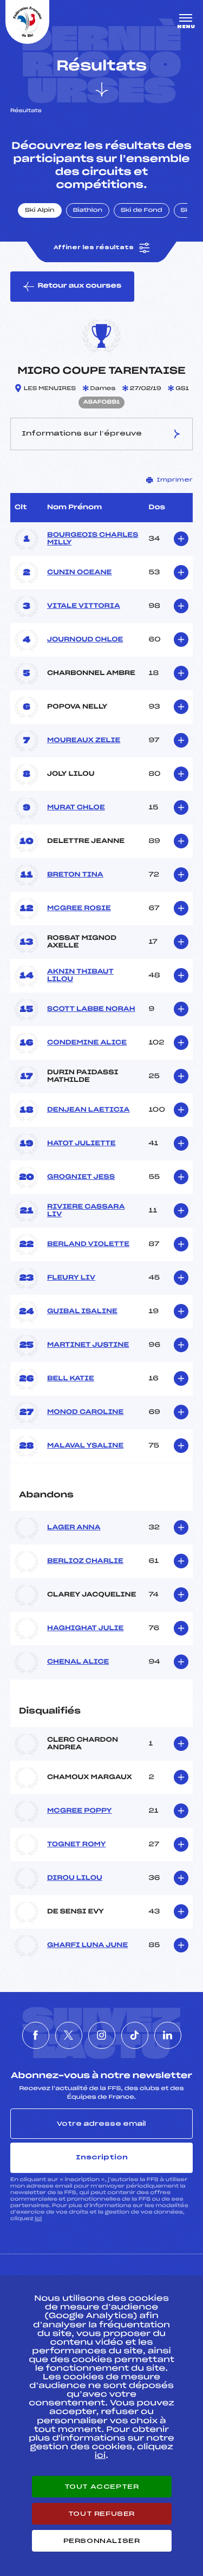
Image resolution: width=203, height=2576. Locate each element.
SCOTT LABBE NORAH (91, 1009)
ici (38, 2219)
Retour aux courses (79, 286)
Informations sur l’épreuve (82, 433)
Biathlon (88, 211)
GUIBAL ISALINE (82, 1312)
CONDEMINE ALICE (87, 1043)
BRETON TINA (75, 875)
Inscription (102, 2157)
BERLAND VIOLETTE (88, 1244)
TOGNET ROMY (77, 1845)
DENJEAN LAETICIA (88, 1110)
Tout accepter (102, 2487)
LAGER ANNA (74, 1528)
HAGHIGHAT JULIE (85, 1628)
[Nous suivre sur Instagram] (102, 2035)
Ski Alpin (40, 211)
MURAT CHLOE (76, 808)
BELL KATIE (71, 1379)
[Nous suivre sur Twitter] (69, 2035)
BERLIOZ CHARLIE (85, 1561)
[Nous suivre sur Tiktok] (135, 2035)
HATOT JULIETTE (81, 1144)
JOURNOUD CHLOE (85, 640)
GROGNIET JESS (81, 1177)
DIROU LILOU (75, 1878)
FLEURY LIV (71, 1278)
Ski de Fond (142, 211)
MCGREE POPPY (80, 1811)
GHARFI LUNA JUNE (87, 1945)
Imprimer (175, 480)
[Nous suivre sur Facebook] (36, 2035)
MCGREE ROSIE (79, 909)
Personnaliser (102, 2541)
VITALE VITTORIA (84, 606)
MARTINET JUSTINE (88, 1345)
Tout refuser (101, 2514)
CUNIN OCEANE (79, 573)
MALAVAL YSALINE (85, 1446)
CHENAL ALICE (78, 1662)
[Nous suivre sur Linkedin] (168, 2035)
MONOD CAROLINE (85, 1412)
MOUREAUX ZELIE (84, 741)
